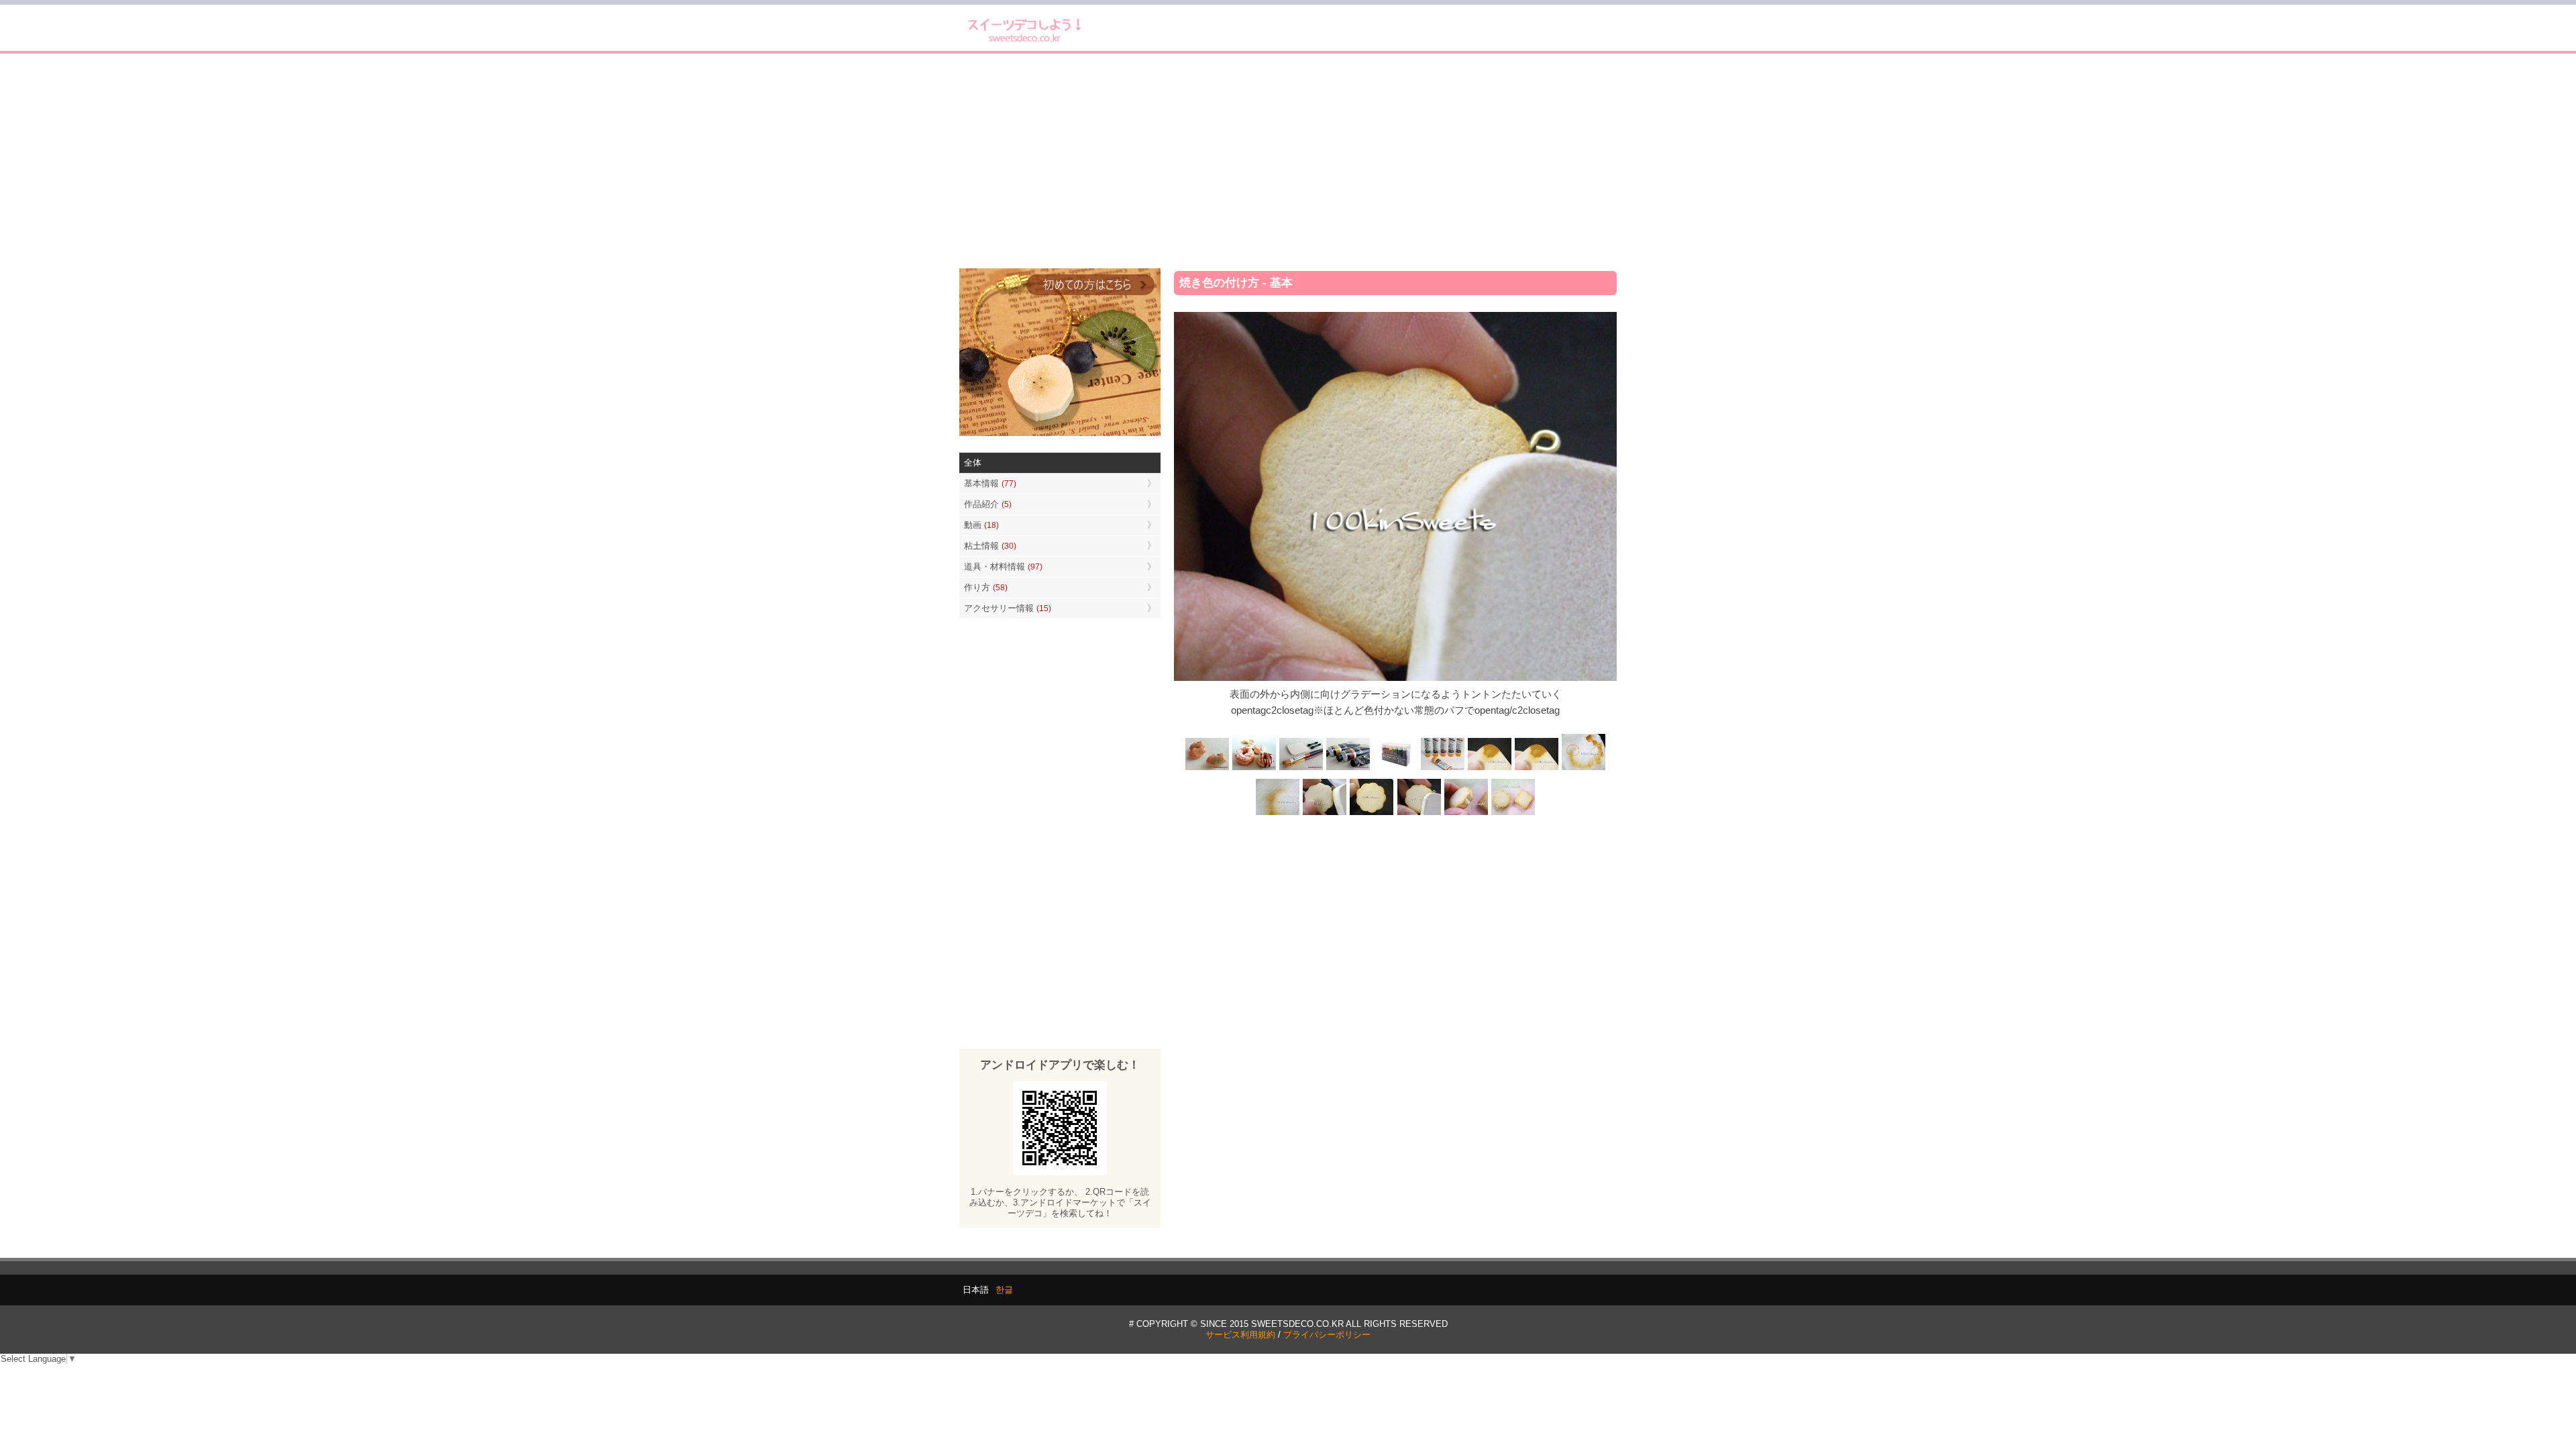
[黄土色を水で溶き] (1489, 768)
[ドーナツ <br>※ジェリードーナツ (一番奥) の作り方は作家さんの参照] (1254, 768)
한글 (1004, 1290)
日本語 (976, 1290)
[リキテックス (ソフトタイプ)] (1442, 768)
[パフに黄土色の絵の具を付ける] (1536, 768)
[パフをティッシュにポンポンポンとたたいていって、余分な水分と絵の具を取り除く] (1583, 768)
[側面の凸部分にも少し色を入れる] (1466, 814)
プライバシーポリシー (1327, 1335)
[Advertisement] (1288, 161)
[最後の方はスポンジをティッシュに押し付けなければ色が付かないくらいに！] (1278, 814)
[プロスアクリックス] (1395, 768)
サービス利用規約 (1240, 1335)
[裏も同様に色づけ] (1372, 814)
